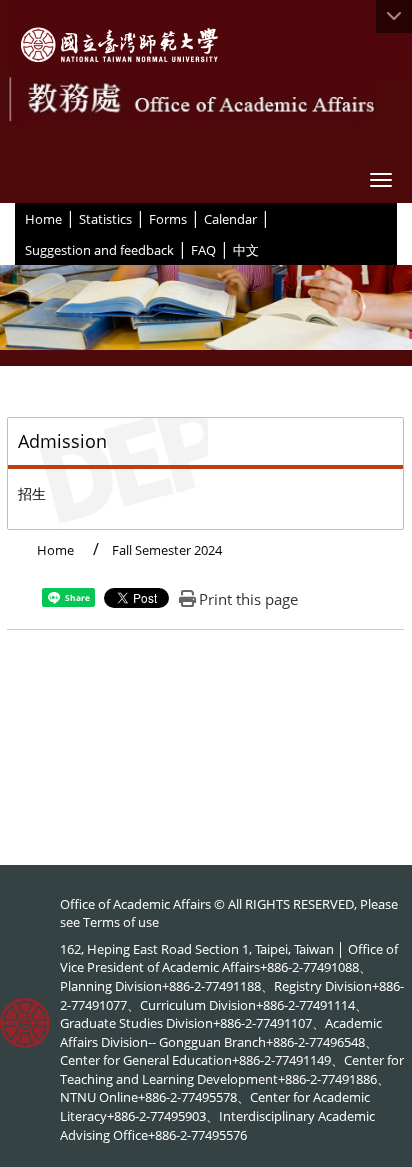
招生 (32, 493)
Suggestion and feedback (99, 250)
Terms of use (121, 922)
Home (43, 219)
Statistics (105, 219)
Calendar (230, 219)
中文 (246, 250)
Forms (168, 219)
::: (17, 218)
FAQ (203, 250)
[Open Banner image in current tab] (206, 315)
